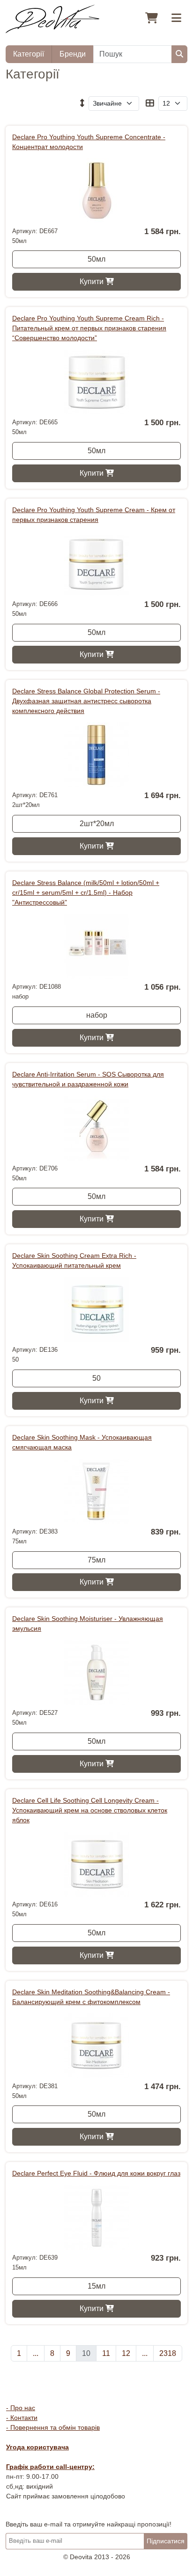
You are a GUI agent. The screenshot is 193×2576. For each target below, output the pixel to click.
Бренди (73, 54)
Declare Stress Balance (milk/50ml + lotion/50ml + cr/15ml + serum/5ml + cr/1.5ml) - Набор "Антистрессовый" (86, 892)
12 (126, 2353)
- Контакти (22, 2418)
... (36, 2353)
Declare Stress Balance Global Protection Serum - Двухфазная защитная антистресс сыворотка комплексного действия (86, 701)
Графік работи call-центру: (50, 2467)
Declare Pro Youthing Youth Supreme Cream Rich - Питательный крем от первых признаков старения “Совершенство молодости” (89, 328)
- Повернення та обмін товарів (53, 2427)
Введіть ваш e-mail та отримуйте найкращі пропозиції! (89, 2524)
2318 (168, 2353)
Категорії (29, 54)
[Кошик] (152, 19)
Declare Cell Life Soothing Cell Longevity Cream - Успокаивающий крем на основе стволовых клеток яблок (90, 1810)
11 (106, 2353)
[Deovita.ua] (52, 18)
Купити (93, 282)
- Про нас (21, 2408)
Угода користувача (37, 2447)
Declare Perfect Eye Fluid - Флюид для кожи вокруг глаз (96, 2173)
